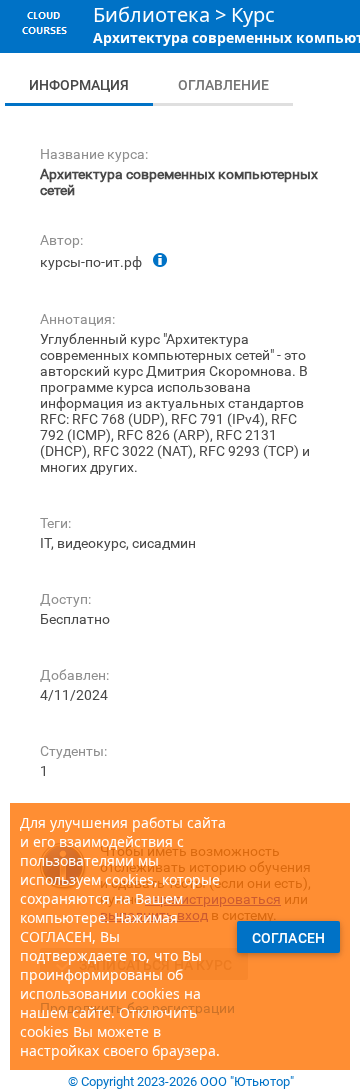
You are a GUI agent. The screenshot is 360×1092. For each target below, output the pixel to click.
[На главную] (44, 39)
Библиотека (151, 14)
